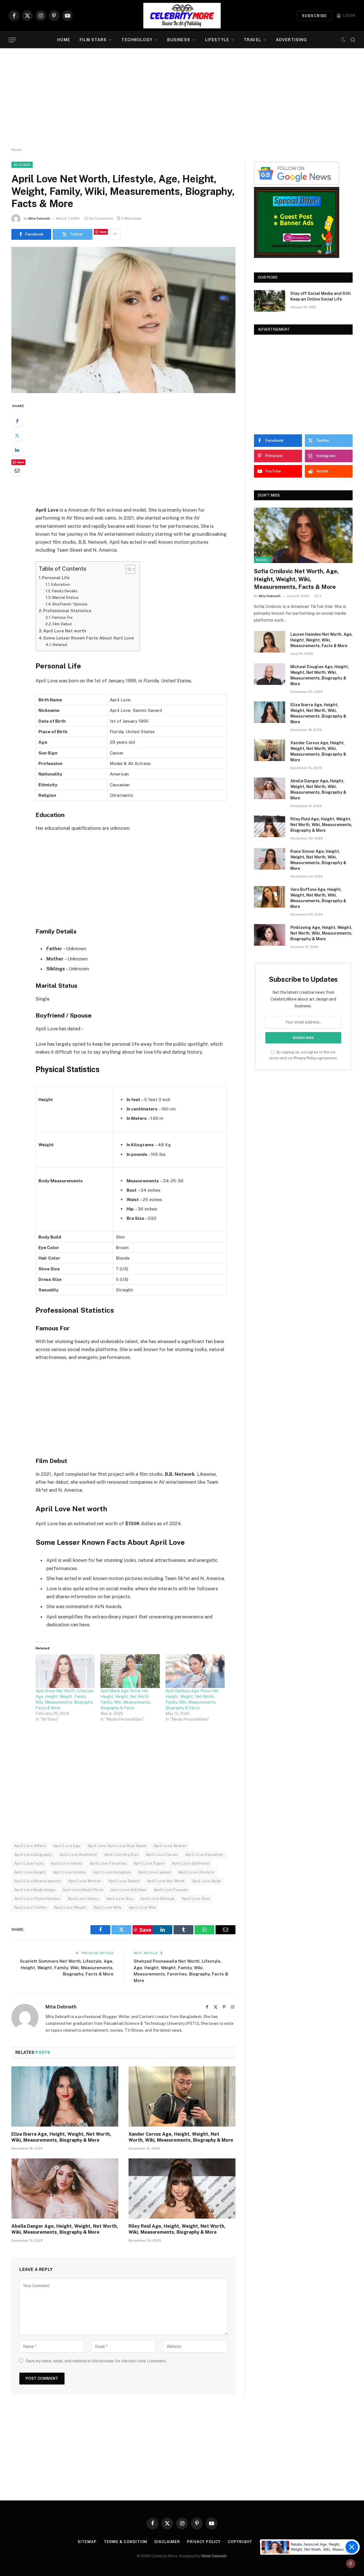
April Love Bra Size (121, 1855)
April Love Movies (85, 1881)
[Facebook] (17, 421)
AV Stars (22, 165)
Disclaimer (167, 2542)
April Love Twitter (31, 1907)
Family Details (65, 591)
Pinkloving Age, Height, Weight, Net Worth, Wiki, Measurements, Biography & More (321, 933)
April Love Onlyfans (129, 1890)
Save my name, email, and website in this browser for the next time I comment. (96, 2361)
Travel (252, 40)
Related (60, 645)
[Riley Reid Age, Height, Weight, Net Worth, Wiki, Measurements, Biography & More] (182, 2189)
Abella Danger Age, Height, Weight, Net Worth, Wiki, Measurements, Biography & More (65, 2229)
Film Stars (93, 40)
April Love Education (204, 1855)
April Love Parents (171, 1890)
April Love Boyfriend (78, 1855)
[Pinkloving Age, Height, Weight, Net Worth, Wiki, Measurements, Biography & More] (270, 935)
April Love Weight (70, 1907)
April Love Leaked (155, 1872)
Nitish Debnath (214, 2556)
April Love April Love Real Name (117, 1846)
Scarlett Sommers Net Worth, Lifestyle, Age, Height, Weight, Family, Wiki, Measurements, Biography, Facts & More (67, 1968)
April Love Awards (170, 1846)
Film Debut (62, 624)
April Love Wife (108, 1907)
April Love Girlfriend (190, 1863)
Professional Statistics (67, 611)
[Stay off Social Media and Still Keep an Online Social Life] (270, 301)
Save (103, 232)
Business (179, 40)
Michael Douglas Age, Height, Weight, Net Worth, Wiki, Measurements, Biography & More (320, 675)
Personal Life (56, 578)
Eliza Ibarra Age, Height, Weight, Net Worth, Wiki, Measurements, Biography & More (61, 2137)
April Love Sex (120, 1899)
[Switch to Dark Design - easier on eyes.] (343, 40)
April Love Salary (83, 1899)
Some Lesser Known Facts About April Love (89, 638)
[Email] (17, 470)
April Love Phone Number (37, 1899)
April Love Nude (207, 1881)
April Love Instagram (112, 1872)
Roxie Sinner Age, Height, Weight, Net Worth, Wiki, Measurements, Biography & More (318, 860)
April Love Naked (124, 1881)
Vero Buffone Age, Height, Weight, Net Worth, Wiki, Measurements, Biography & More (318, 898)
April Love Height (30, 1872)
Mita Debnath (39, 218)
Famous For (62, 617)
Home (64, 40)
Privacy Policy (305, 1058)
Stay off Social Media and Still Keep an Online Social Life (321, 296)
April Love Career (162, 1855)
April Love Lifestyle (196, 1872)
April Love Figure (149, 1863)
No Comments (101, 218)
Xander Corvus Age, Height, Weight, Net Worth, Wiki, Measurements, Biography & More (181, 2137)
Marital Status (65, 597)
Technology (137, 40)
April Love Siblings (157, 1899)
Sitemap (87, 2542)
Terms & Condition (126, 2542)
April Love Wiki (142, 1907)
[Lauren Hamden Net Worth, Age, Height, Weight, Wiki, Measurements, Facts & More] (270, 642)
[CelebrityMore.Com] (182, 16)
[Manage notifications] (351, 2564)
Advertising (291, 40)
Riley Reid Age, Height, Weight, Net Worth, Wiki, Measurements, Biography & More (177, 2229)
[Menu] (12, 40)
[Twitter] (17, 435)
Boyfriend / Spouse (70, 604)
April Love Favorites (108, 1863)
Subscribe (315, 16)
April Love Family (67, 1863)
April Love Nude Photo (83, 1890)
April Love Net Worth (166, 1881)
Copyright (240, 2542)
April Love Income (70, 1872)
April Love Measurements (38, 1881)
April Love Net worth (65, 631)
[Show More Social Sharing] (115, 234)
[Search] (352, 40)
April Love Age (67, 1846)
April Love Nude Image (35, 1890)
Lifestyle (217, 40)
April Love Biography (33, 1855)
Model (262, 560)
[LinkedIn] (17, 450)
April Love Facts (29, 1863)
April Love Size (196, 1899)
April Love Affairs (30, 1846)
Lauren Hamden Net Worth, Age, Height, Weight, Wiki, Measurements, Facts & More (321, 640)
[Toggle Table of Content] (128, 569)
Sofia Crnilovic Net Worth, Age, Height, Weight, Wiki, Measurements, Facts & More (296, 579)
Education (61, 584)
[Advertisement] (182, 98)
